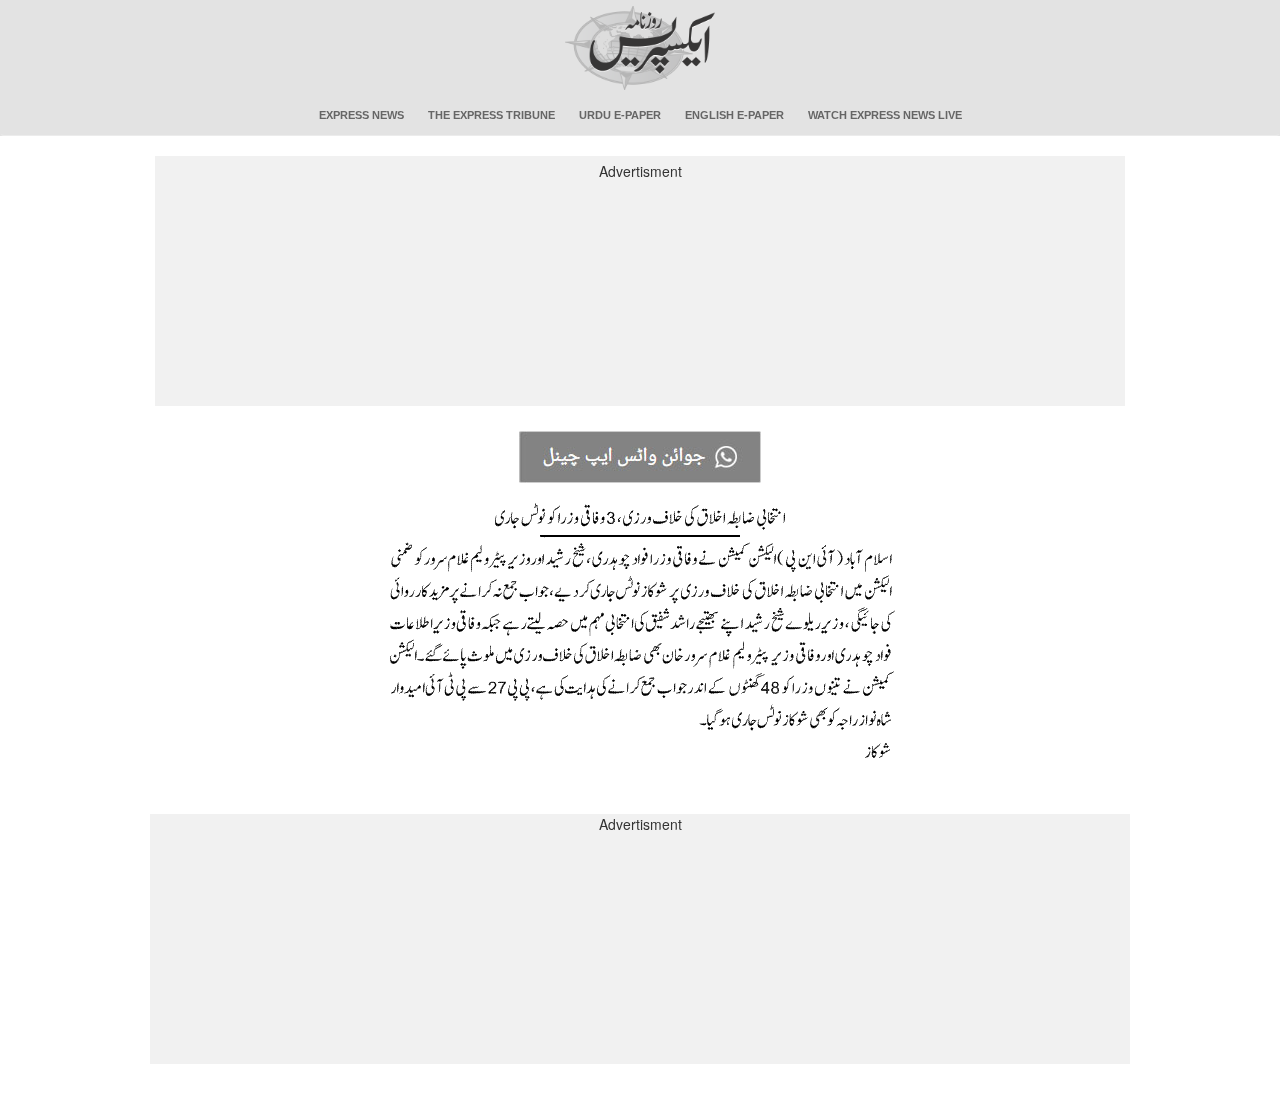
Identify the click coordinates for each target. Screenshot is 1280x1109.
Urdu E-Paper (620, 115)
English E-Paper (734, 115)
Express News (361, 115)
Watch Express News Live (885, 115)
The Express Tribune (491, 115)
